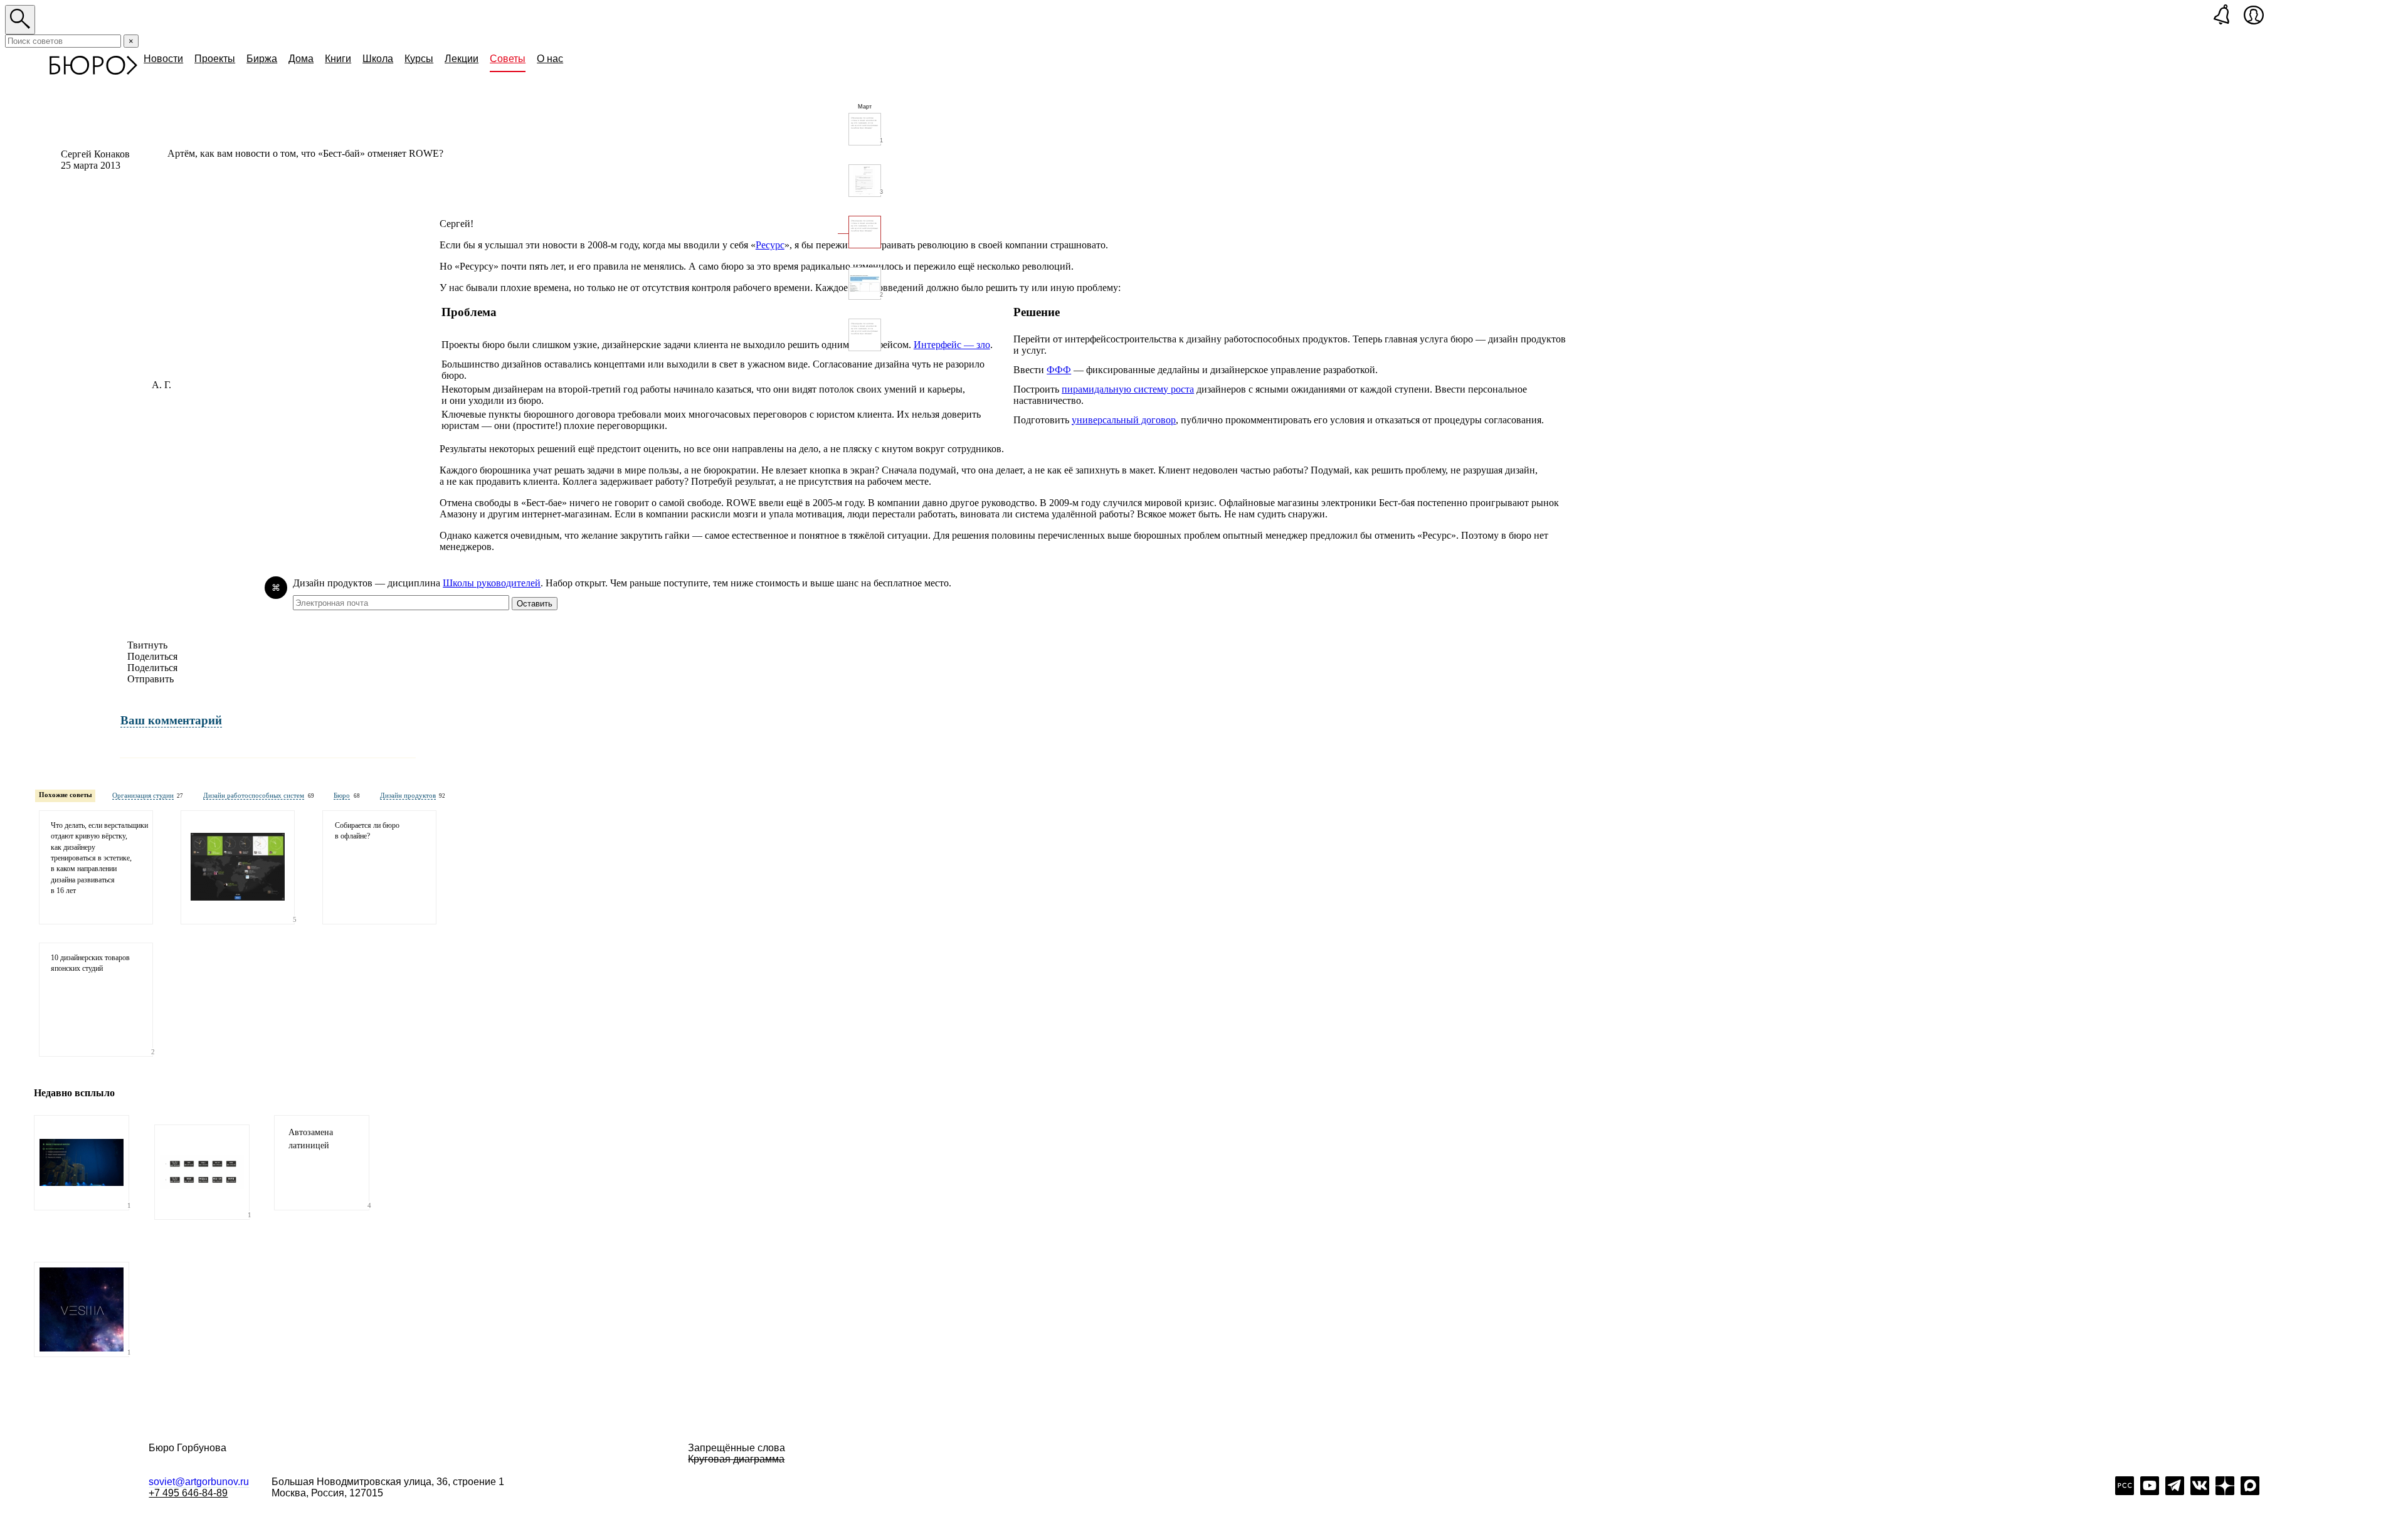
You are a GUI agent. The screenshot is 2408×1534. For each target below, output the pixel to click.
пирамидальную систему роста (1128, 389)
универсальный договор (1124, 420)
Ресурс (770, 245)
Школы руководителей (492, 583)
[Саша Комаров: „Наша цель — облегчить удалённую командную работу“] (238, 867)
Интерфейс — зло (952, 345)
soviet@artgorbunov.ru (199, 1482)
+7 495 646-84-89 (188, 1493)
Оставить (535, 604)
